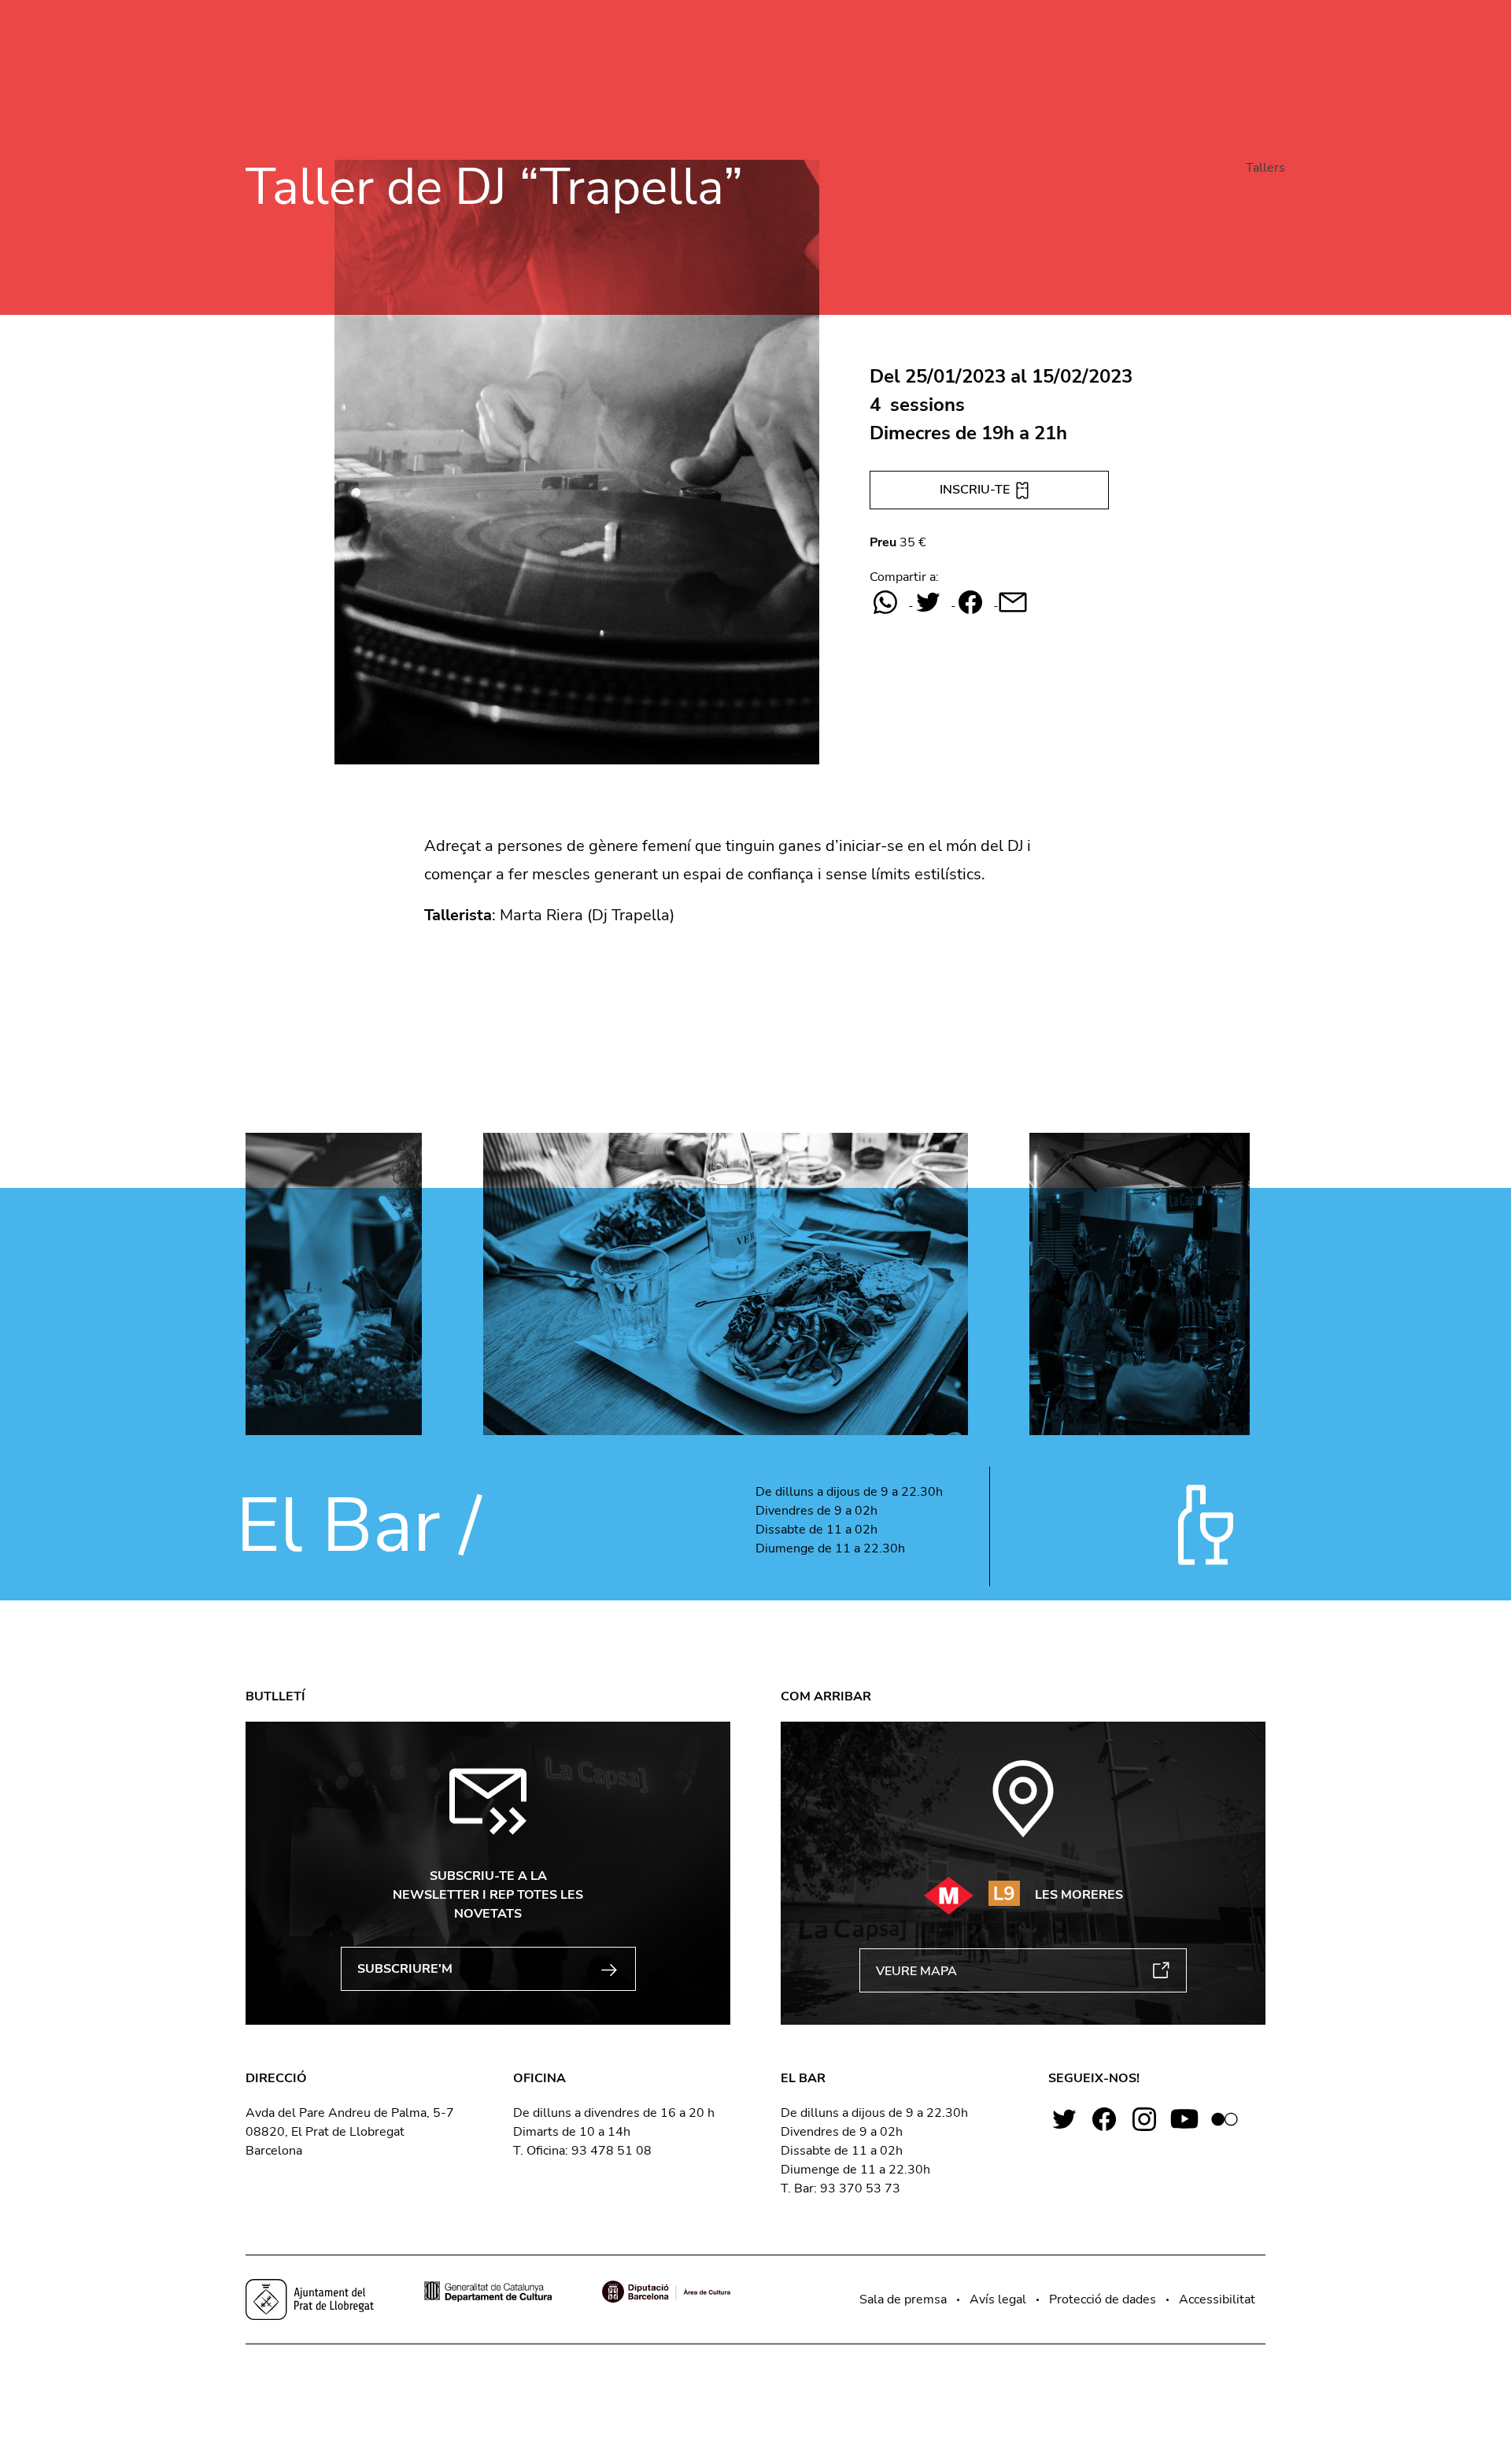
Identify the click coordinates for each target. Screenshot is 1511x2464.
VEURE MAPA (916, 1971)
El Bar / (358, 1526)
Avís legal (998, 2299)
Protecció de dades (1103, 2299)
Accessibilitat (1217, 2299)
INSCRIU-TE (976, 490)
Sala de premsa (903, 2299)
